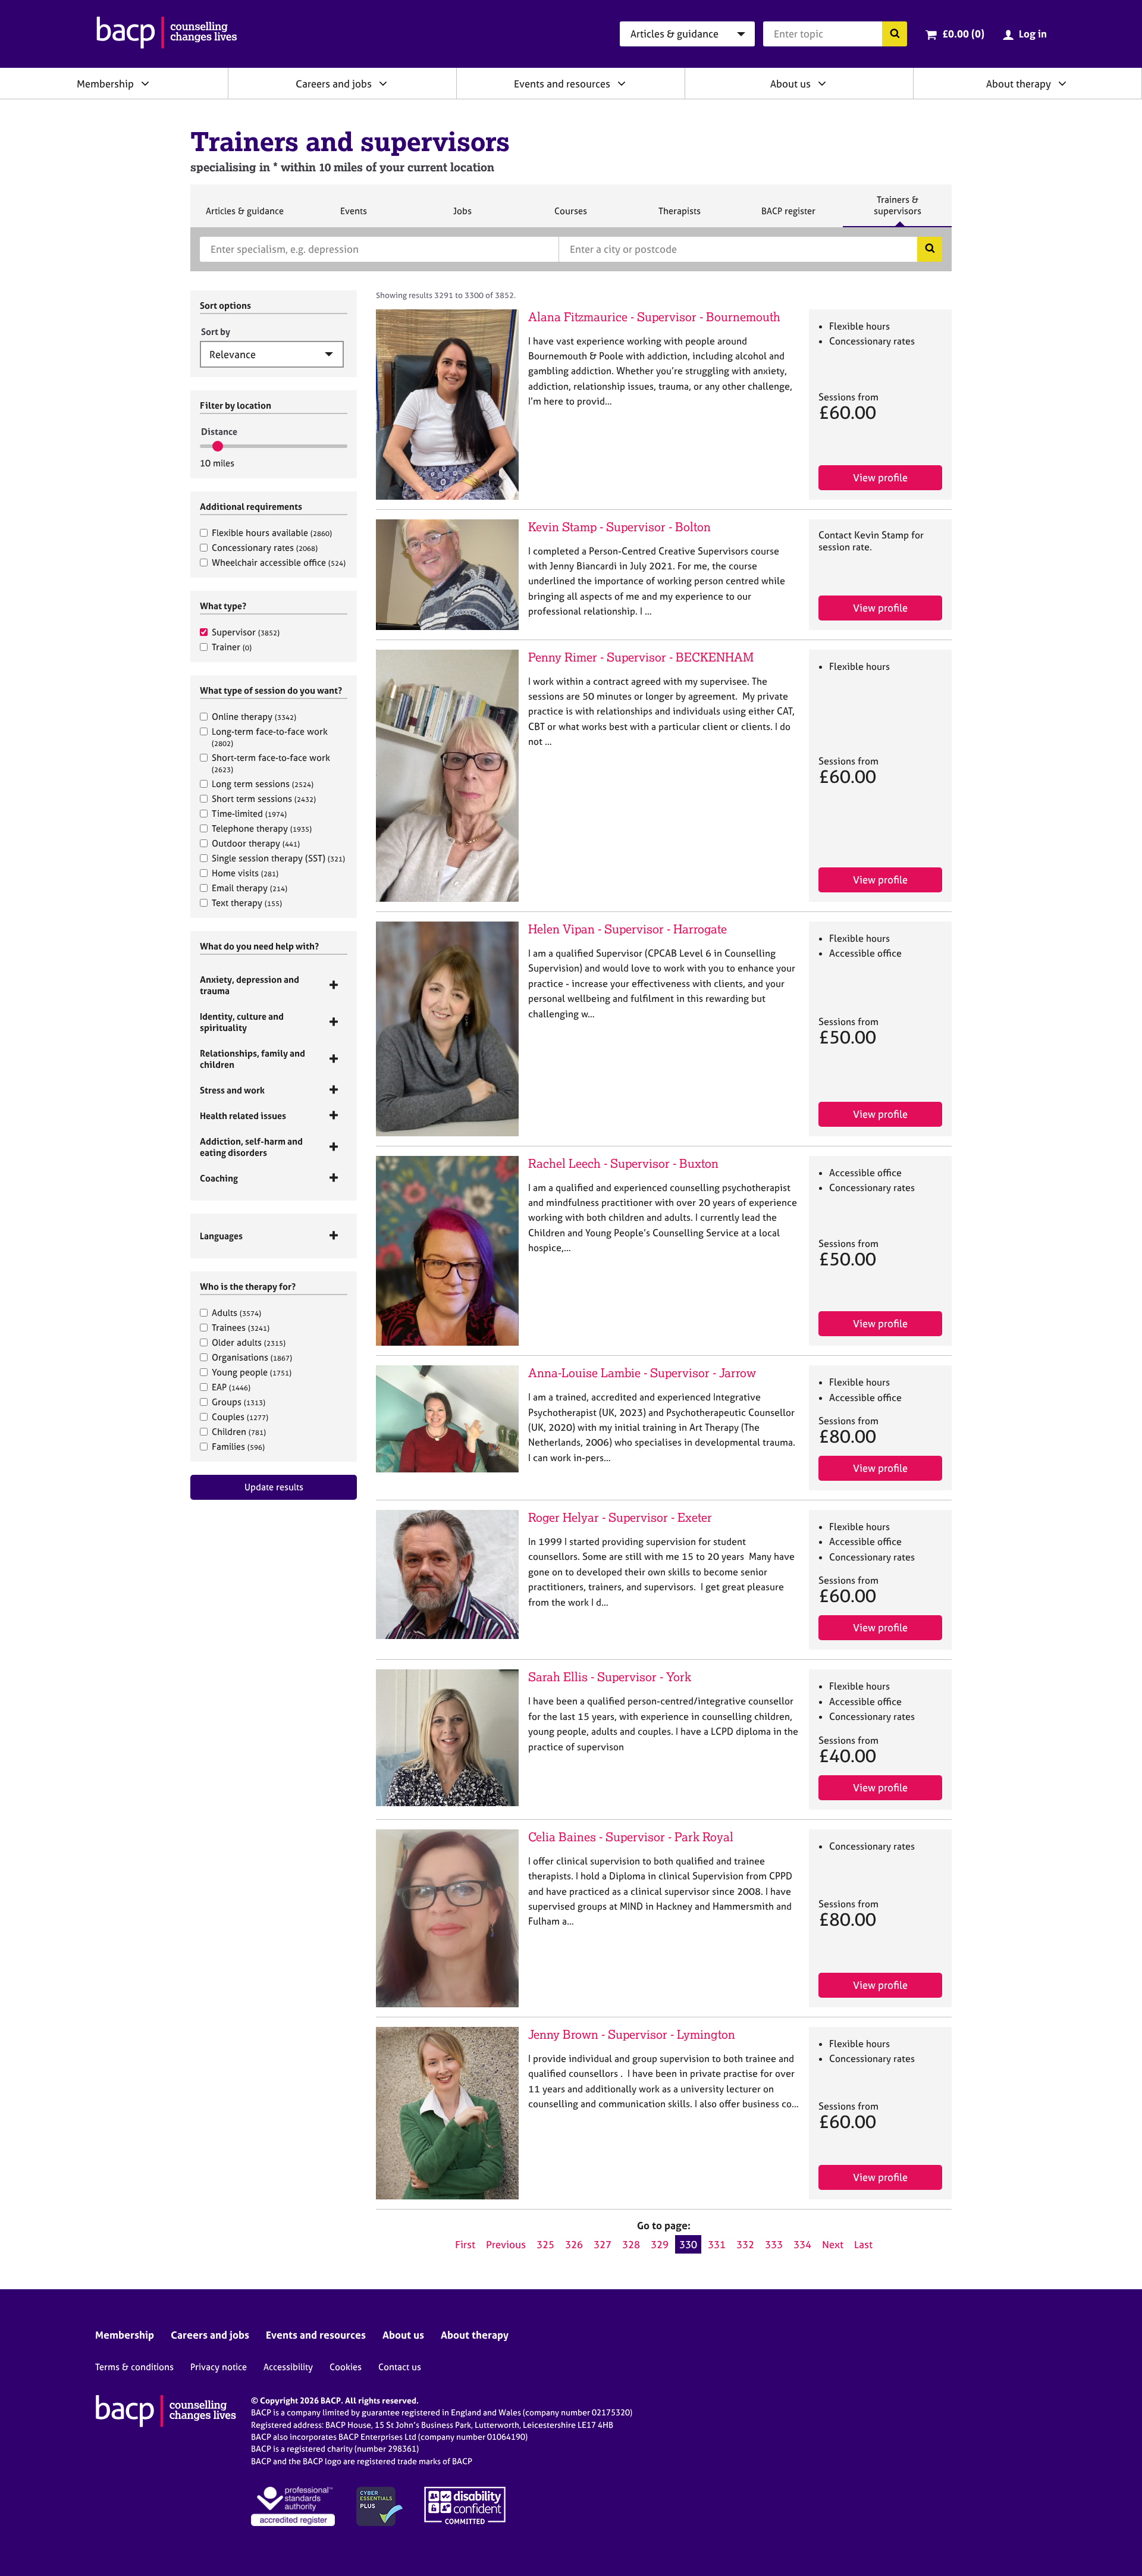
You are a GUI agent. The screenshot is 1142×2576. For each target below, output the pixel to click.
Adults (236, 1313)
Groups (239, 1402)
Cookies (346, 2367)
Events (353, 216)
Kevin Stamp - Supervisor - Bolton (619, 527)
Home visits (245, 873)
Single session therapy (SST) (278, 858)
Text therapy (247, 903)
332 (745, 2244)
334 (802, 2244)
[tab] (274, 985)
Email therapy (250, 888)
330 (688, 2244)
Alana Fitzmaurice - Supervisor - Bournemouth (654, 317)
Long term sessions (263, 784)
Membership (105, 84)
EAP (231, 1387)
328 (631, 2244)
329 (660, 2244)
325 (545, 2244)
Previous (506, 2244)
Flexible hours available (272, 533)
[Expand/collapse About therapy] (1062, 83)
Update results (274, 1487)
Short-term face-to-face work (271, 763)
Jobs (462, 216)
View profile (880, 477)
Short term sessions (264, 799)
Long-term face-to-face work (270, 737)
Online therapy (254, 717)
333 (774, 2244)
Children (239, 1432)
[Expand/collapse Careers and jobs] (383, 83)
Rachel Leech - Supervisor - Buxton (623, 1163)
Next (833, 2244)
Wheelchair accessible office (279, 562)
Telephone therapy (262, 828)
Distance (219, 432)
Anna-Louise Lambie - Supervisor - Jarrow (642, 1373)
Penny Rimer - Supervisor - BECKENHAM (641, 657)
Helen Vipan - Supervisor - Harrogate (628, 929)
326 (574, 2244)
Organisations (252, 1357)
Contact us (400, 2367)
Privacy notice (219, 2367)
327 (603, 2244)
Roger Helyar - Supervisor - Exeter (620, 1517)
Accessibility (288, 2367)
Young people (252, 1372)
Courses (570, 216)
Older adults (249, 1342)
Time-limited (249, 814)
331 (717, 2244)
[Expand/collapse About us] (822, 83)
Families (238, 1447)
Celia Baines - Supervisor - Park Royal (631, 1837)
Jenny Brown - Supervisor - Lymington (632, 2034)
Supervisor (246, 632)
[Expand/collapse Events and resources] (622, 83)
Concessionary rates (265, 548)
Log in (1033, 34)
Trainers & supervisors (898, 210)
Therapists (679, 216)
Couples (240, 1417)
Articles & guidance (244, 216)
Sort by (216, 332)
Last (863, 2244)
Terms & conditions (134, 2367)
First (465, 2244)
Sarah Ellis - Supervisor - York (610, 1677)
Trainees (241, 1328)
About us (790, 84)
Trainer (232, 647)
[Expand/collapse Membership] (145, 83)
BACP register (788, 216)
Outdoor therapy (256, 843)
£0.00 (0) (963, 34)
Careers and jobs (334, 84)
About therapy (1019, 84)
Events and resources (562, 84)
